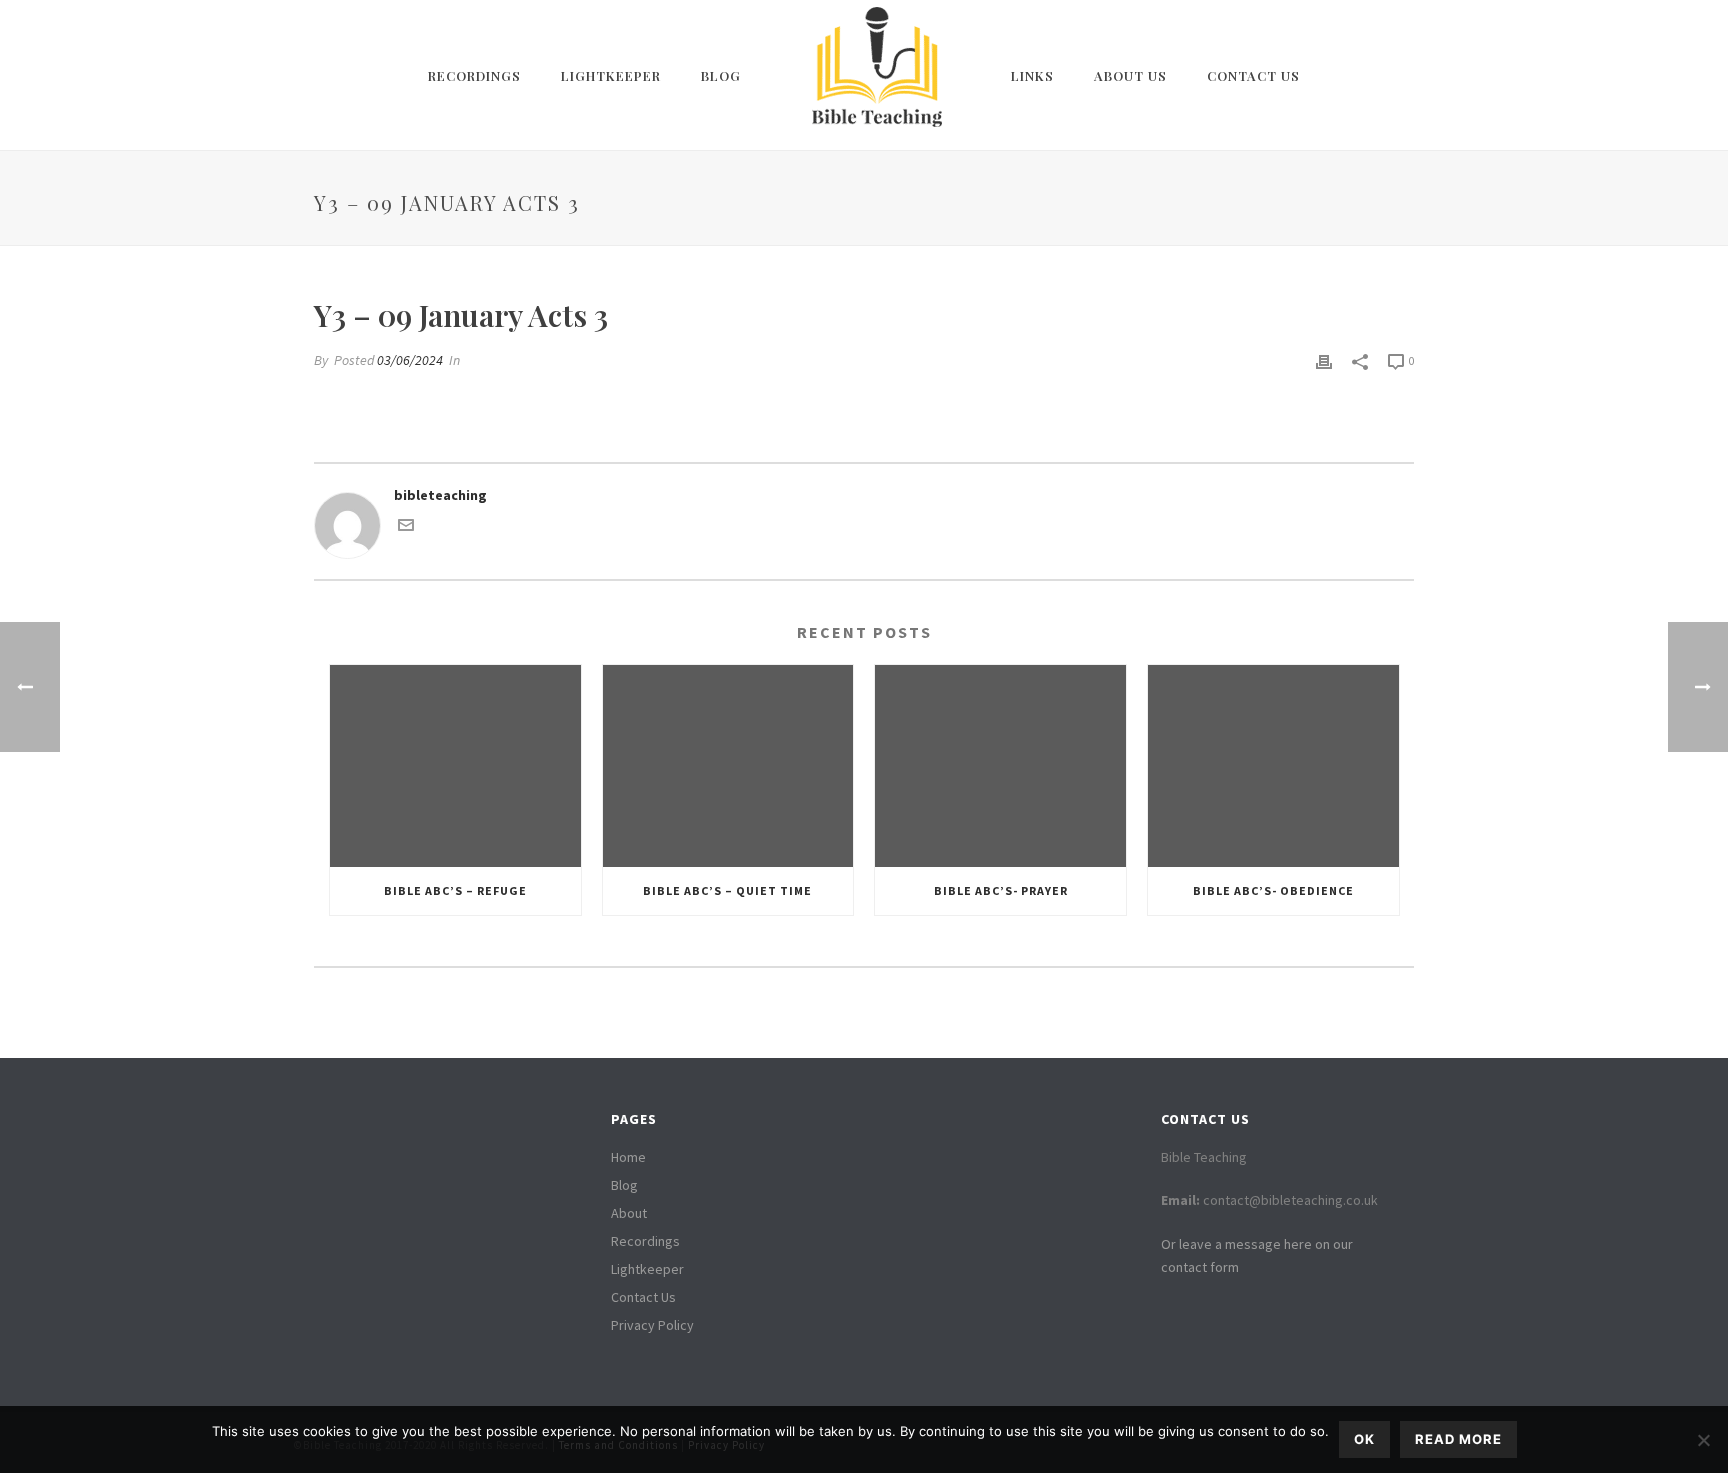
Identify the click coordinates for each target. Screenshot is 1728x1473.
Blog (721, 75)
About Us (1130, 75)
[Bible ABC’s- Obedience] (1273, 765)
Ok (1364, 1439)
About (629, 1213)
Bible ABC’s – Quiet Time (727, 890)
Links (1032, 75)
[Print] (1324, 360)
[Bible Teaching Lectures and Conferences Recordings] (876, 75)
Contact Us (1253, 75)
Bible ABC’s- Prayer (1001, 890)
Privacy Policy (652, 1325)
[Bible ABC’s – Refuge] (455, 765)
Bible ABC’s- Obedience (1273, 890)
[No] (1703, 1440)
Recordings (474, 75)
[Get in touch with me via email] (406, 528)
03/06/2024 (410, 360)
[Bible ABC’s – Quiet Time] (728, 765)
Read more (1458, 1439)
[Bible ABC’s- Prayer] (1000, 765)
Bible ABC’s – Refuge (455, 890)
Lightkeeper (611, 75)
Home (628, 1157)
